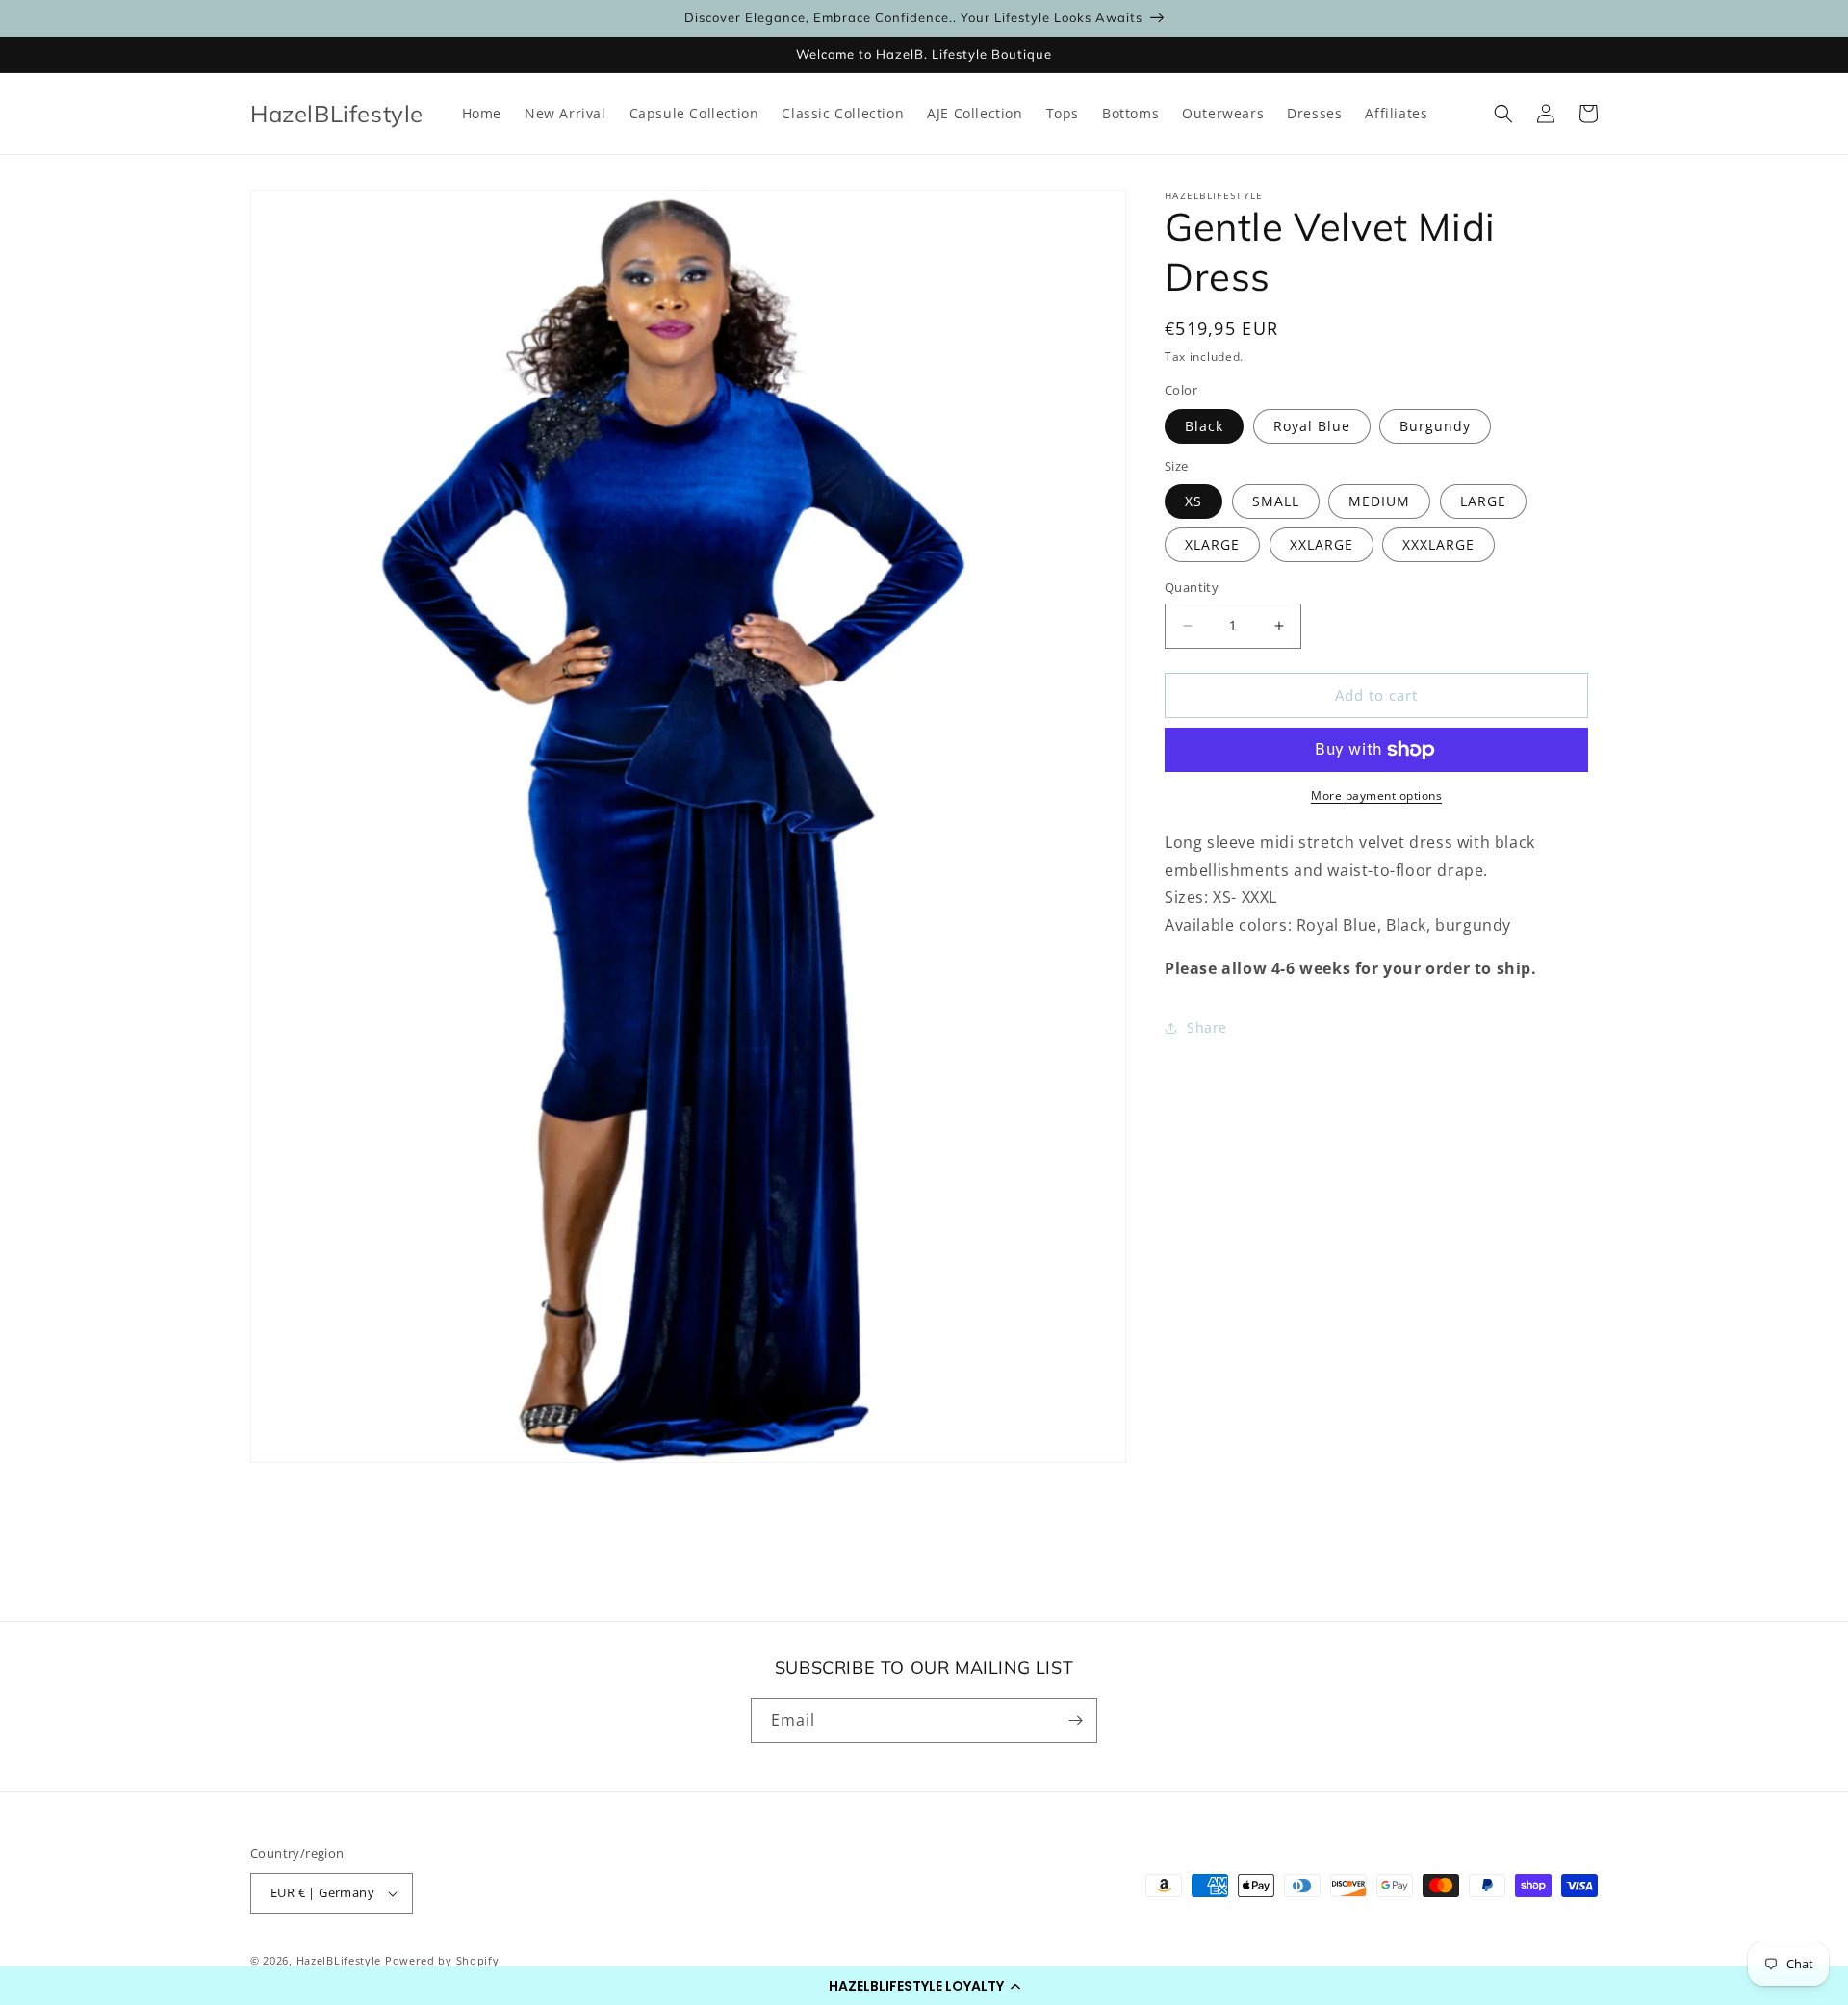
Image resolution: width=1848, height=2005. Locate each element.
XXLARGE (1322, 544)
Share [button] (1207, 1028)
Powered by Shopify (442, 1960)
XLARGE (1212, 544)
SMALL (1276, 501)
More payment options (1376, 796)
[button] (924, 1986)
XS (1193, 501)
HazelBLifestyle (341, 1960)
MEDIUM (1379, 501)
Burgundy (1435, 426)
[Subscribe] (1075, 1721)
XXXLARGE (1438, 544)
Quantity (1192, 587)
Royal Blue (1312, 426)
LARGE (1483, 501)
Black (1204, 426)
